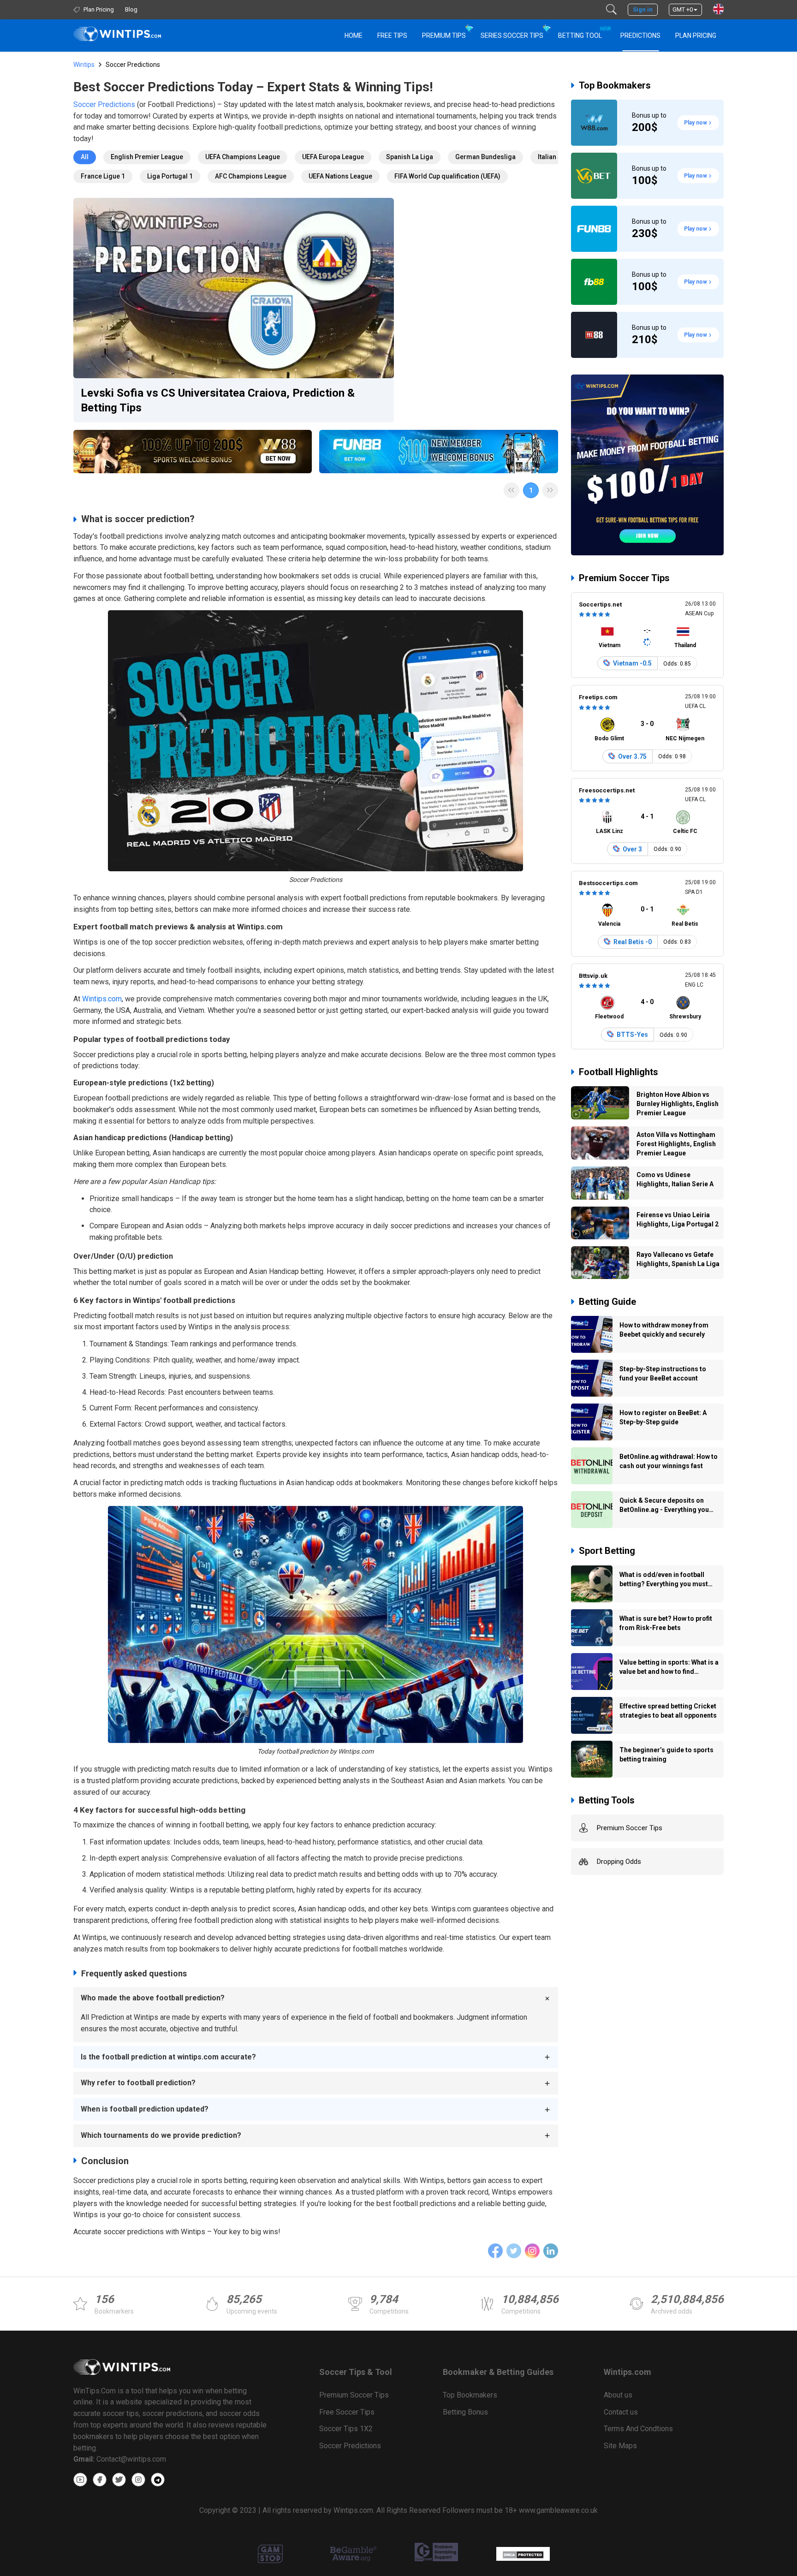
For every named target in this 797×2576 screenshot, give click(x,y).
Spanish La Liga (410, 157)
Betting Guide (607, 1302)
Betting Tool (584, 33)
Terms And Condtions (638, 2429)
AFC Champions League (251, 176)
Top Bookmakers (615, 85)
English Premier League (147, 157)
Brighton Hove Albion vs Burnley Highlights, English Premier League (678, 1104)
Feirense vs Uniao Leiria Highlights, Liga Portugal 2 (678, 1220)
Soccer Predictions (104, 104)
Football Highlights (619, 1072)
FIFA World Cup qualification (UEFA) (447, 176)
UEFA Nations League (340, 176)
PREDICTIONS (640, 36)
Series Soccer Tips (512, 36)
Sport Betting (607, 1551)
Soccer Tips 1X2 (346, 2429)
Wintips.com (102, 999)
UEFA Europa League (333, 157)
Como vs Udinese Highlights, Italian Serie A (675, 1179)
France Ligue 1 (103, 176)
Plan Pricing (696, 36)
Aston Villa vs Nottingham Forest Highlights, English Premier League (676, 1144)
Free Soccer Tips (347, 2412)
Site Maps (620, 2446)
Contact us (621, 2412)
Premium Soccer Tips (624, 578)
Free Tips (392, 36)
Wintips (84, 65)
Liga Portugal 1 (170, 176)
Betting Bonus (465, 2412)
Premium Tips (444, 36)
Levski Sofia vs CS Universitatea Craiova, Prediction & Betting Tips (218, 400)
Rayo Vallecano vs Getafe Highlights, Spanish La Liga (678, 1259)
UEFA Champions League (243, 157)
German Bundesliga (485, 157)
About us (618, 2395)
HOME (354, 36)
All (85, 157)
